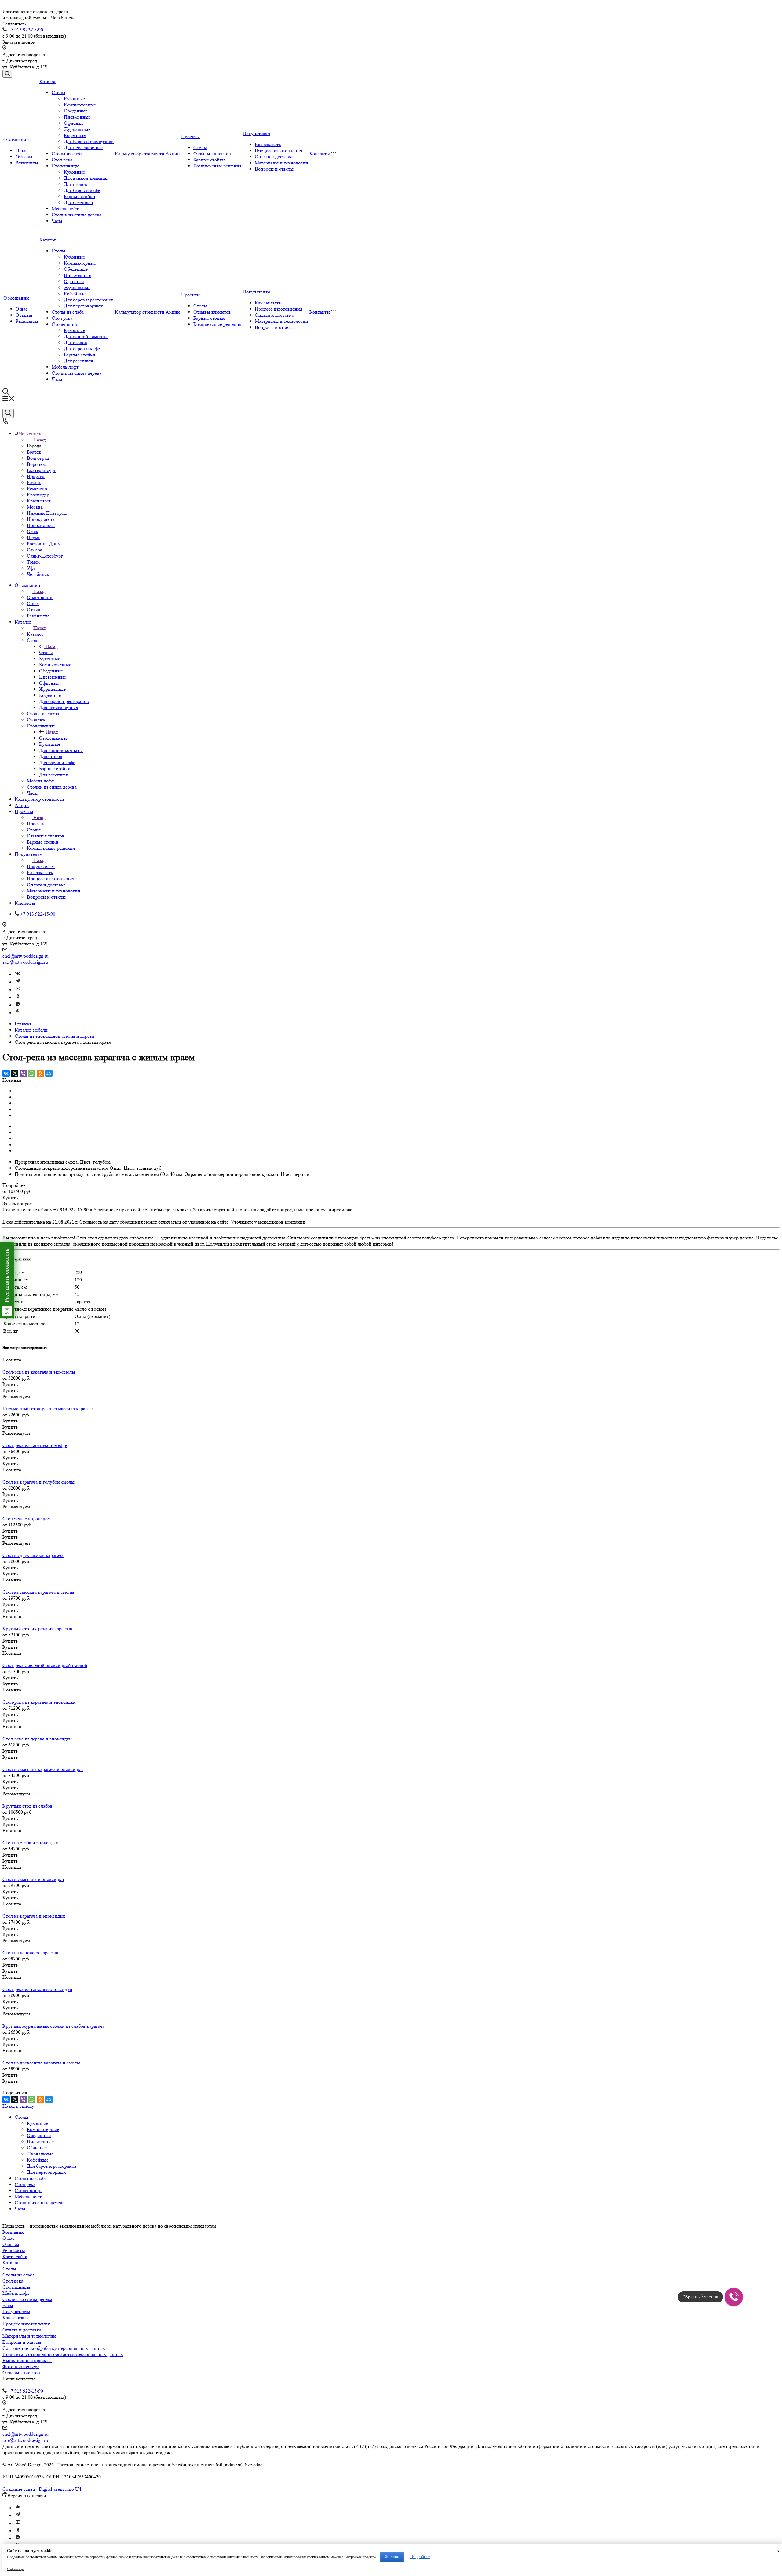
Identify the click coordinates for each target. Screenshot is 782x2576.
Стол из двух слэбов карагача (33, 1555)
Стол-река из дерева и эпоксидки (37, 1739)
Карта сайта (15, 2256)
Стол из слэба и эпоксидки (31, 1843)
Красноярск (39, 501)
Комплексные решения (217, 166)
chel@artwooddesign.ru (26, 956)
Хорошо (392, 2557)
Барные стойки (80, 196)
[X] (15, 1073)
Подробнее (420, 2557)
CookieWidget (16, 2569)
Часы (57, 221)
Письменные (77, 117)
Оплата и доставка (274, 157)
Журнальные (77, 129)
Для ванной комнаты (86, 178)
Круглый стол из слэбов (27, 1806)
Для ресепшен (79, 202)
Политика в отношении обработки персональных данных (63, 2354)
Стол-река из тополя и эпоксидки (37, 1989)
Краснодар (38, 495)
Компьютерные (80, 105)
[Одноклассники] (18, 997)
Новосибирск (41, 525)
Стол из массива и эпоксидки (33, 1879)
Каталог (48, 81)
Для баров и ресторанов (89, 141)
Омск (33, 531)
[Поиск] (7, 74)
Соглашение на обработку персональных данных (54, 2348)
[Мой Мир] (49, 1073)
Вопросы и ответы (274, 169)
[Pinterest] (18, 1013)
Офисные (74, 123)
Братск (34, 452)
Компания (13, 2232)
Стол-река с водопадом (27, 1519)
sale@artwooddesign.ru (25, 962)
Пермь (34, 537)
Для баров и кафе (82, 190)
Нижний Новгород (47, 513)
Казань (34, 482)
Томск (33, 562)
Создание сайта (19, 2489)
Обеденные (76, 111)
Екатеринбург (41, 470)
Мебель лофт (65, 209)
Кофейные (75, 135)
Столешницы (66, 166)
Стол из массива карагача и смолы (38, 1592)
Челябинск (38, 574)
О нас (22, 151)
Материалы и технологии (281, 163)
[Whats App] (18, 1005)
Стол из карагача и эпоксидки (34, 1916)
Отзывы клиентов (212, 154)
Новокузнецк (41, 519)
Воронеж (36, 464)
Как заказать (268, 144)
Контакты (320, 154)
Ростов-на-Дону (44, 544)
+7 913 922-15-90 (26, 30)
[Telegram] (18, 982)
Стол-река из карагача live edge (35, 1445)
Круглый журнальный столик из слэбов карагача (53, 2026)
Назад (39, 440)
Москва (35, 507)
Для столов (75, 184)
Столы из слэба (68, 154)
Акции (173, 154)
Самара (35, 550)
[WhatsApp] (32, 1073)
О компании (16, 140)
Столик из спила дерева (77, 215)
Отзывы (24, 157)
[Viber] (23, 1073)
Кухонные (74, 99)
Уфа (31, 568)
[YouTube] (18, 990)
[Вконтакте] (18, 975)
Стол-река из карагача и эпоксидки (39, 1702)
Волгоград (38, 458)
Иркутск (36, 476)
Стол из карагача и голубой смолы (38, 1482)
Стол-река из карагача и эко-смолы (39, 1372)
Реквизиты (27, 163)
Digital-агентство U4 (60, 2489)
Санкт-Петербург (45, 556)
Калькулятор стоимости (140, 154)
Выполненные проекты (27, 2360)
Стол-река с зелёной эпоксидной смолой (45, 1665)
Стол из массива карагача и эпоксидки (43, 1769)
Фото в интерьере (21, 2366)
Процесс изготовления (278, 151)
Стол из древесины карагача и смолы (41, 2063)
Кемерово (37, 489)
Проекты (190, 136)
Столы (58, 92)
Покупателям (256, 133)
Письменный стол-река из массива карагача (48, 1409)
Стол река (62, 160)
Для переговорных (83, 147)
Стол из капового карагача (30, 1953)
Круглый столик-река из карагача (37, 1629)
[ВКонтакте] (6, 1073)
